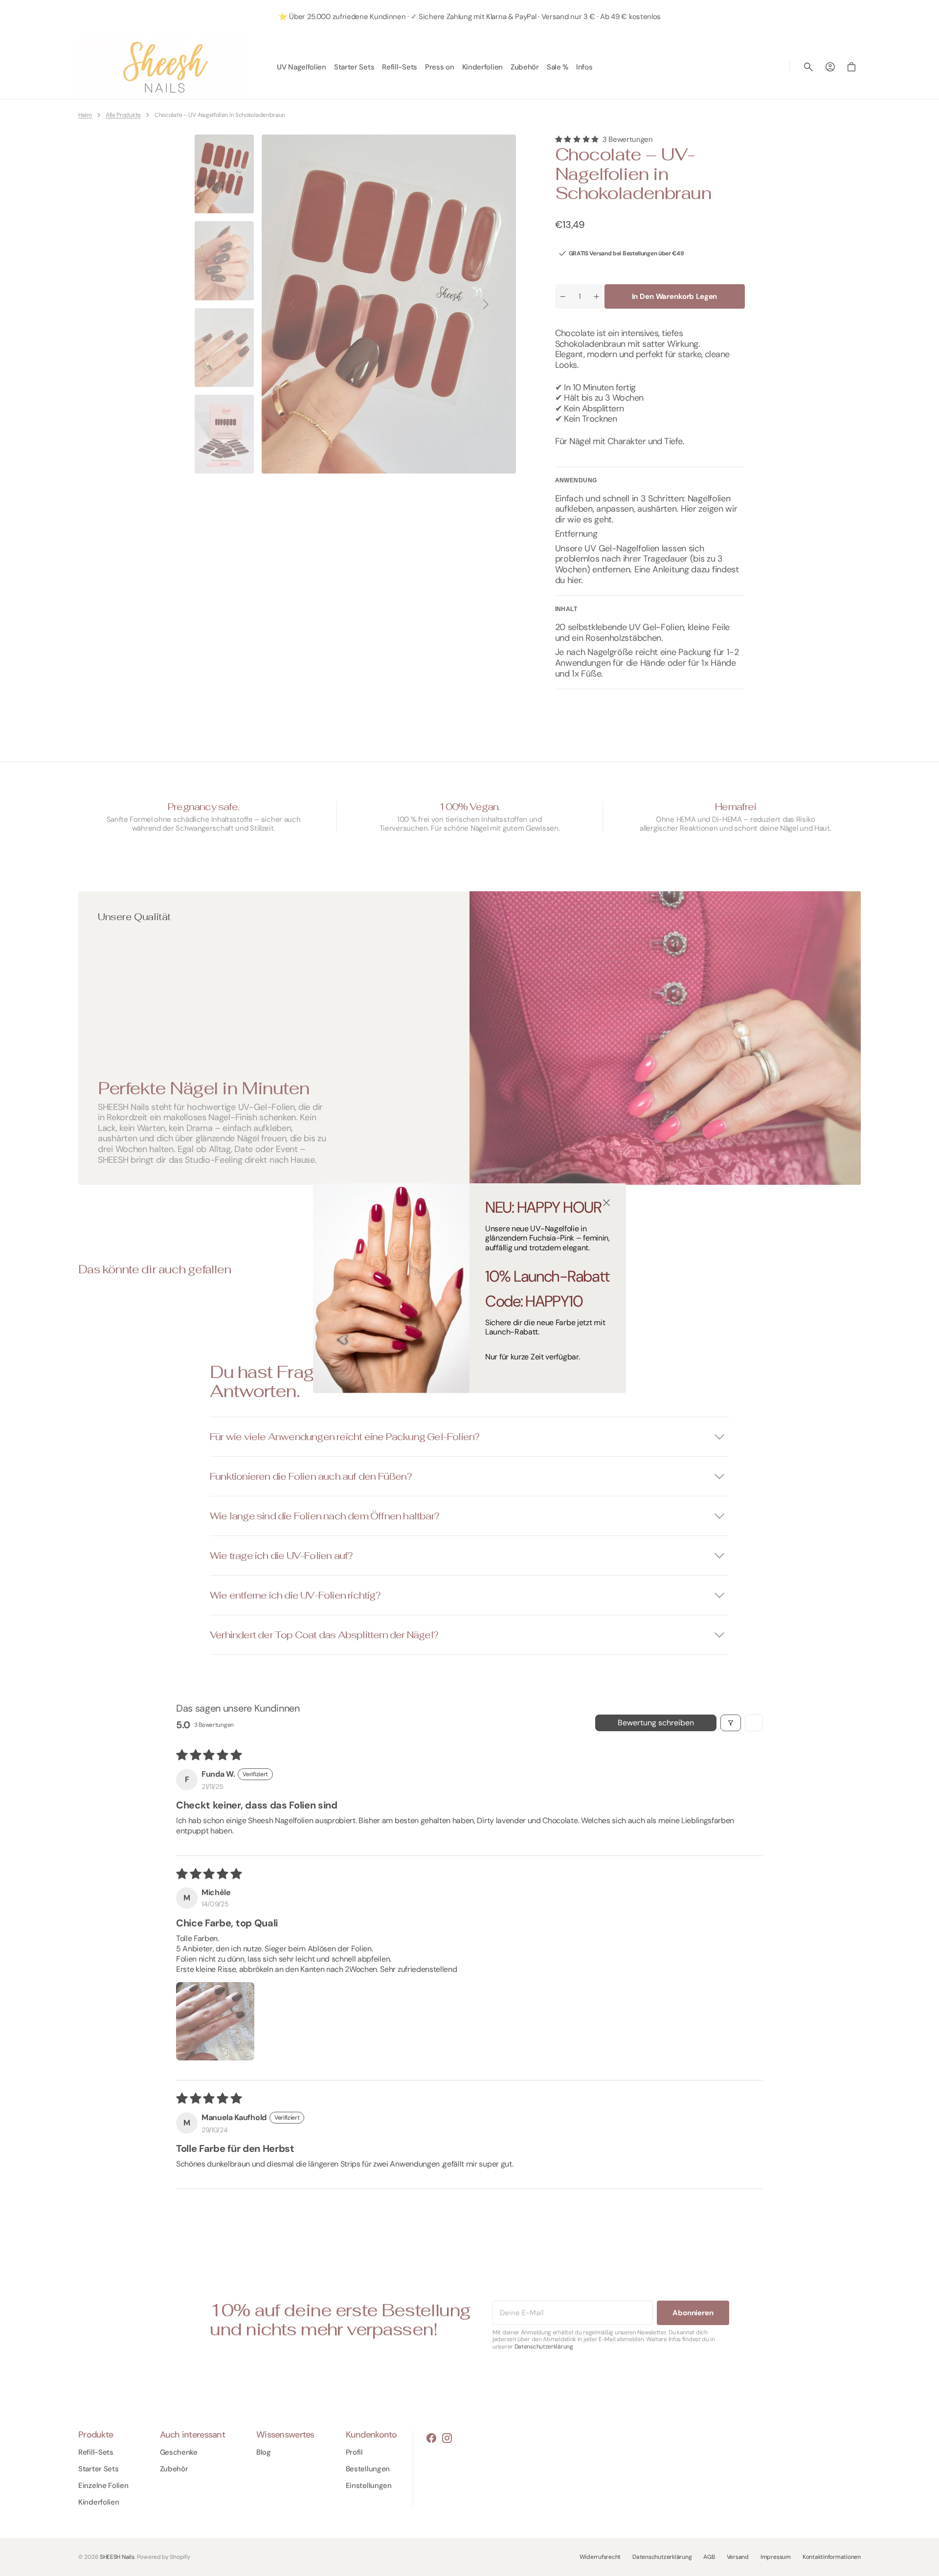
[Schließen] (606, 1203)
